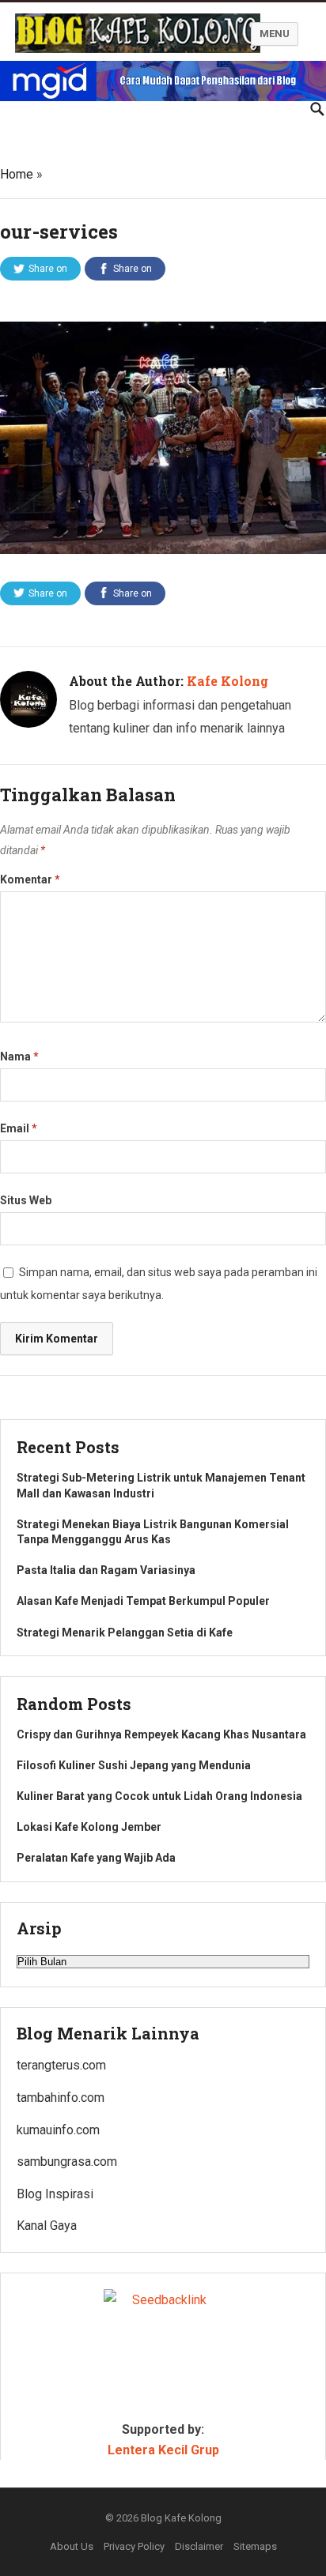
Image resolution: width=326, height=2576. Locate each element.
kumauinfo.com (58, 2130)
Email (19, 1128)
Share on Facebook (129, 272)
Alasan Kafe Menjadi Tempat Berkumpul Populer (143, 1601)
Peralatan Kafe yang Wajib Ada (96, 1858)
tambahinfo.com (61, 2098)
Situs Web (26, 1200)
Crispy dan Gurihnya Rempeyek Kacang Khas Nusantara (161, 1734)
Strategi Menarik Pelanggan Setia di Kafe (125, 1633)
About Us (72, 2546)
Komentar (30, 879)
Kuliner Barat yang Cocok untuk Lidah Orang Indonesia (159, 1796)
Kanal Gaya (47, 2226)
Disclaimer (199, 2546)
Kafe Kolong (227, 681)
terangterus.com (61, 2065)
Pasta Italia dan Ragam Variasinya (106, 1570)
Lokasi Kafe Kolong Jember (89, 1827)
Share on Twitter (46, 272)
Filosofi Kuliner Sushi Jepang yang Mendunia (134, 1765)
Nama (19, 1056)
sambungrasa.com (67, 2162)
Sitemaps (255, 2546)
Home (17, 174)
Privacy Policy (134, 2546)
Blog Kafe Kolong (181, 2518)
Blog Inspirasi (55, 2194)
